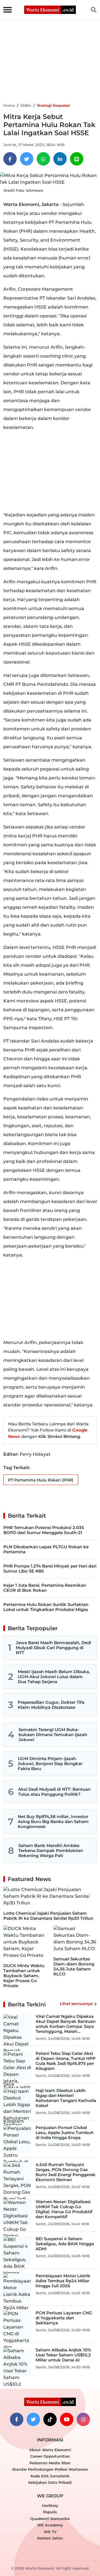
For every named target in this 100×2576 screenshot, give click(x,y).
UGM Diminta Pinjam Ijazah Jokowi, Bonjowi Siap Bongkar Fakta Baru (50, 1764)
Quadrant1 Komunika (50, 2519)
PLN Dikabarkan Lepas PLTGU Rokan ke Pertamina (46, 1549)
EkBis (26, 105)
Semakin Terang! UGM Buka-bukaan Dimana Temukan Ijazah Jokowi (53, 1735)
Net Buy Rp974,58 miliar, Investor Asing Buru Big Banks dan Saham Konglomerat (53, 1822)
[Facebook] (10, 159)
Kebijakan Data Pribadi (50, 2482)
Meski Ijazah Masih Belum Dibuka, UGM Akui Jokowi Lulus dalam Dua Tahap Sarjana (54, 1677)
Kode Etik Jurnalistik (50, 2476)
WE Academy (50, 2525)
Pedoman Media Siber (50, 2463)
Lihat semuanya (76, 2004)
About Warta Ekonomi (50, 2450)
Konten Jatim (50, 2538)
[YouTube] (67, 2419)
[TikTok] (50, 2419)
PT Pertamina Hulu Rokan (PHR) (41, 1480)
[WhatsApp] (43, 159)
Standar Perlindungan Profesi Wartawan (50, 2469)
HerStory (50, 2505)
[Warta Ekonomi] (50, 9)
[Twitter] (27, 159)
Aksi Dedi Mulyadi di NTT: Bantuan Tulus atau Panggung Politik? (54, 1792)
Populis (50, 2512)
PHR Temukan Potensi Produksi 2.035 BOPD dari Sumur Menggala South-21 (44, 1530)
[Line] (77, 159)
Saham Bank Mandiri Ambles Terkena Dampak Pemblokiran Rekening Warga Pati (51, 1850)
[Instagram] (83, 2419)
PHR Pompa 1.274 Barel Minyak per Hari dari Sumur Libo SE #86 (50, 1568)
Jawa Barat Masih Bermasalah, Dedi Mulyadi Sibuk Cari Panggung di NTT (53, 1648)
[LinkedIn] (60, 159)
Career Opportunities (50, 2456)
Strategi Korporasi (53, 105)
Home (9, 105)
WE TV (50, 2532)
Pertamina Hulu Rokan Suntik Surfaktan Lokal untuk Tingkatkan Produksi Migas (46, 1607)
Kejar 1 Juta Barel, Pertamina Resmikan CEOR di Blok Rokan (45, 1588)
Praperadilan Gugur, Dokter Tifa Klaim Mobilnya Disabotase (51, 1705)
